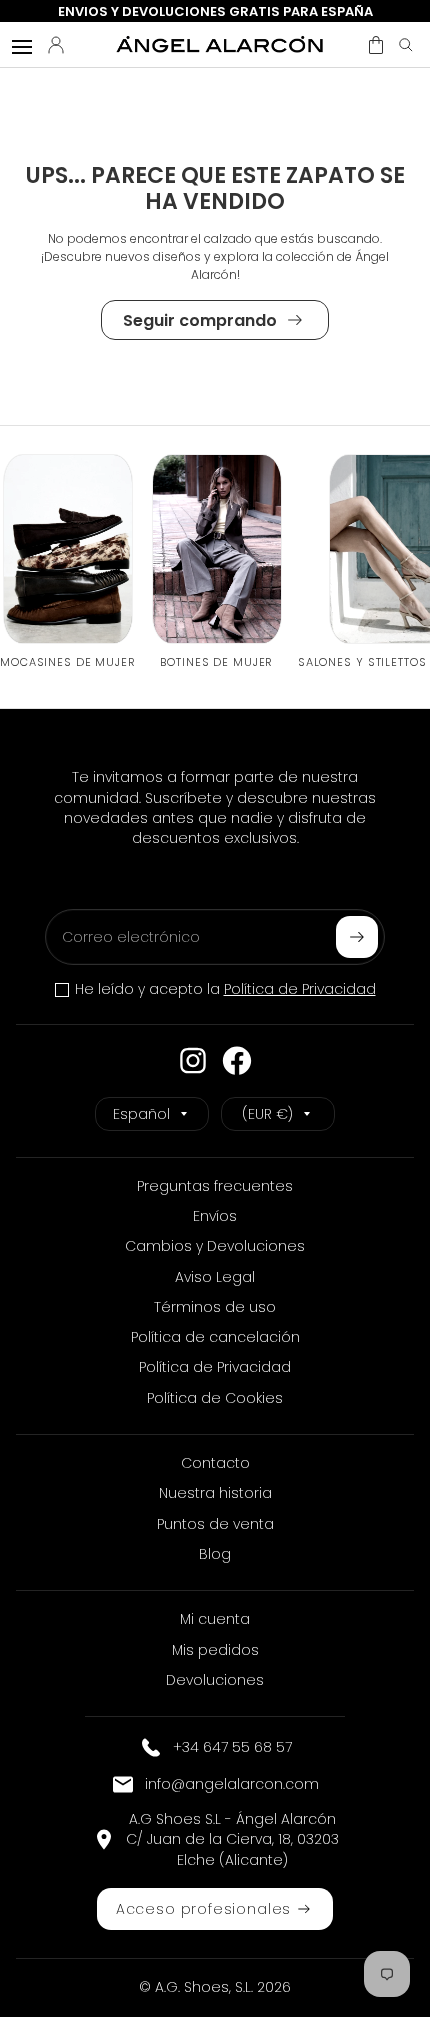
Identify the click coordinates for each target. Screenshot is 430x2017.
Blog (215, 1554)
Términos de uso (215, 1307)
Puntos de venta (215, 1524)
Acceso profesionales (203, 1909)
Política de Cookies (215, 1398)
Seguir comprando (200, 320)
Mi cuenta (215, 1619)
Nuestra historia (215, 1493)
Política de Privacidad (300, 989)
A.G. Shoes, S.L (203, 1987)
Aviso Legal (215, 1277)
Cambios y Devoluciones (215, 1246)
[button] (376, 45)
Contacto (215, 1463)
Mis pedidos (215, 1650)
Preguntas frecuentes (215, 1186)
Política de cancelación (215, 1337)
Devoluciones (215, 1680)
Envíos (215, 1216)
